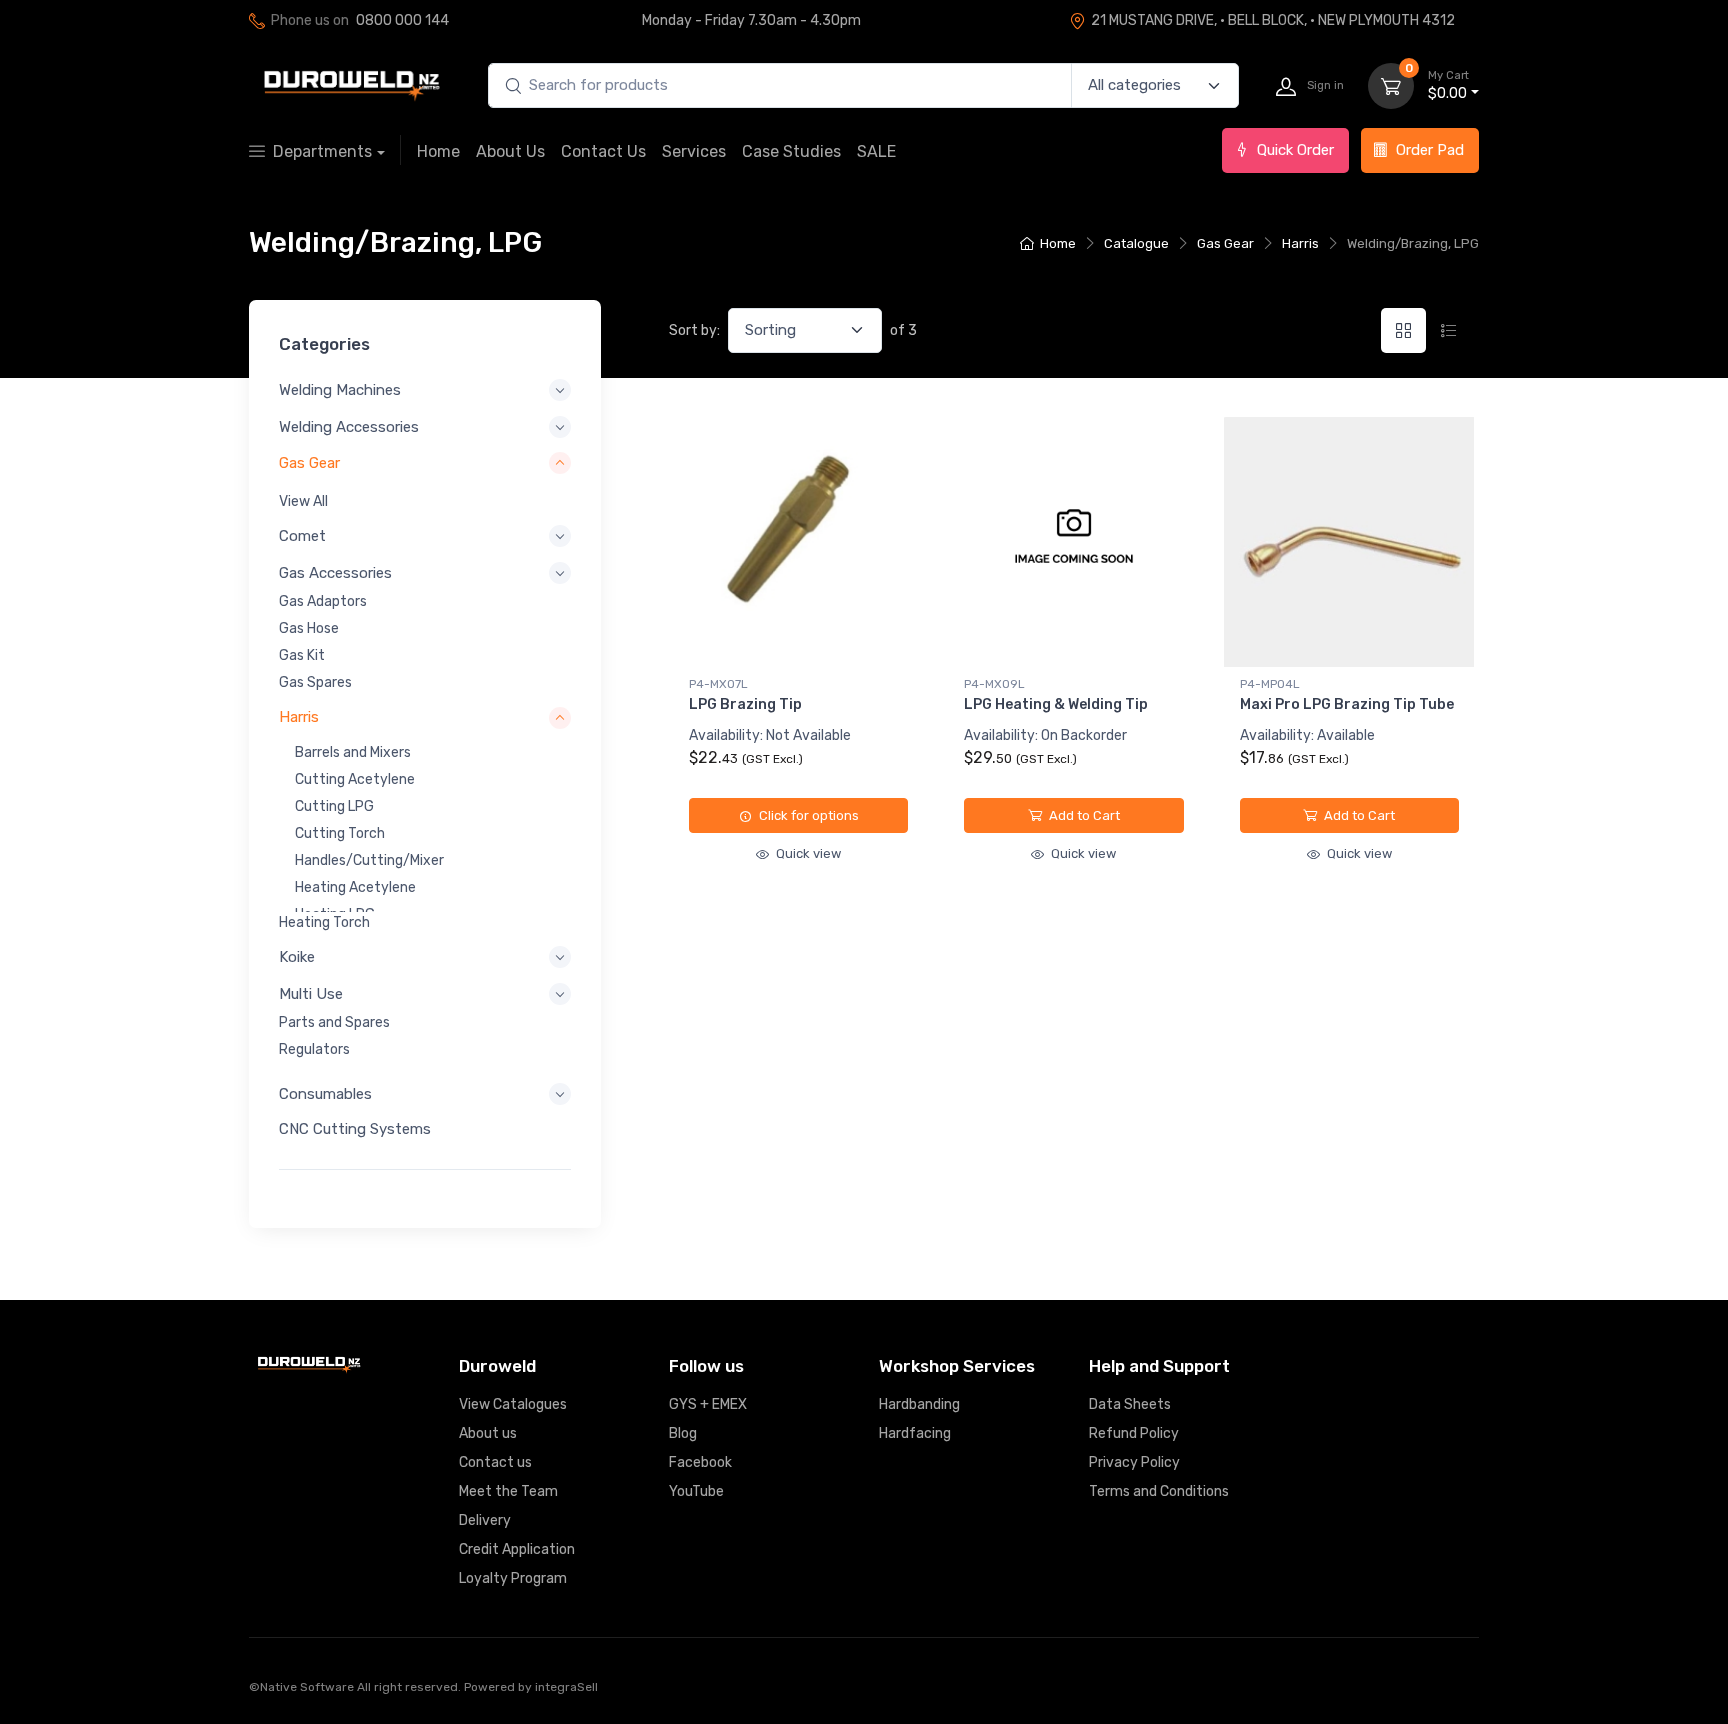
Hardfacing (915, 1433)
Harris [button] (299, 717)
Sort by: (694, 330)
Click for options (807, 815)
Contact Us (603, 151)
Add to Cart (1083, 815)
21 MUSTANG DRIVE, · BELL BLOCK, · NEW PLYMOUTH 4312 (1273, 20)
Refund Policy (1134, 1433)
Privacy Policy (1134, 1462)
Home (438, 151)
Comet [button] (302, 536)
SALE (876, 151)
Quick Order (1295, 150)
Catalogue (1136, 243)
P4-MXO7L (718, 684)
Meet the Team (508, 1491)
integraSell (566, 1687)
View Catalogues (513, 1404)
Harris (1300, 243)
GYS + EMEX (708, 1404)
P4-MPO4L (1270, 684)
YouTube (696, 1491)
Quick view (807, 853)
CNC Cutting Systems (355, 1129)
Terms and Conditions (1159, 1491)
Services (694, 151)
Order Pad (1430, 150)
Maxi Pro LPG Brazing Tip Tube (1347, 704)
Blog (683, 1433)
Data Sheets (1130, 1404)
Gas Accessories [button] (335, 573)
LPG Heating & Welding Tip (1056, 704)
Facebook (700, 1462)
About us (488, 1433)
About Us (510, 151)
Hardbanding (919, 1404)
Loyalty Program (513, 1578)
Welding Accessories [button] (349, 427)
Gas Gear (1225, 243)
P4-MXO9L (994, 684)
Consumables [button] (325, 1094)
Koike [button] (297, 957)
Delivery (485, 1520)
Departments (322, 151)
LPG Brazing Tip (745, 704)
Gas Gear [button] (309, 463)
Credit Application (517, 1549)
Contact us (495, 1462)
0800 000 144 (402, 20)
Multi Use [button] (311, 994)
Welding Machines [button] (340, 390)
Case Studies (791, 151)
